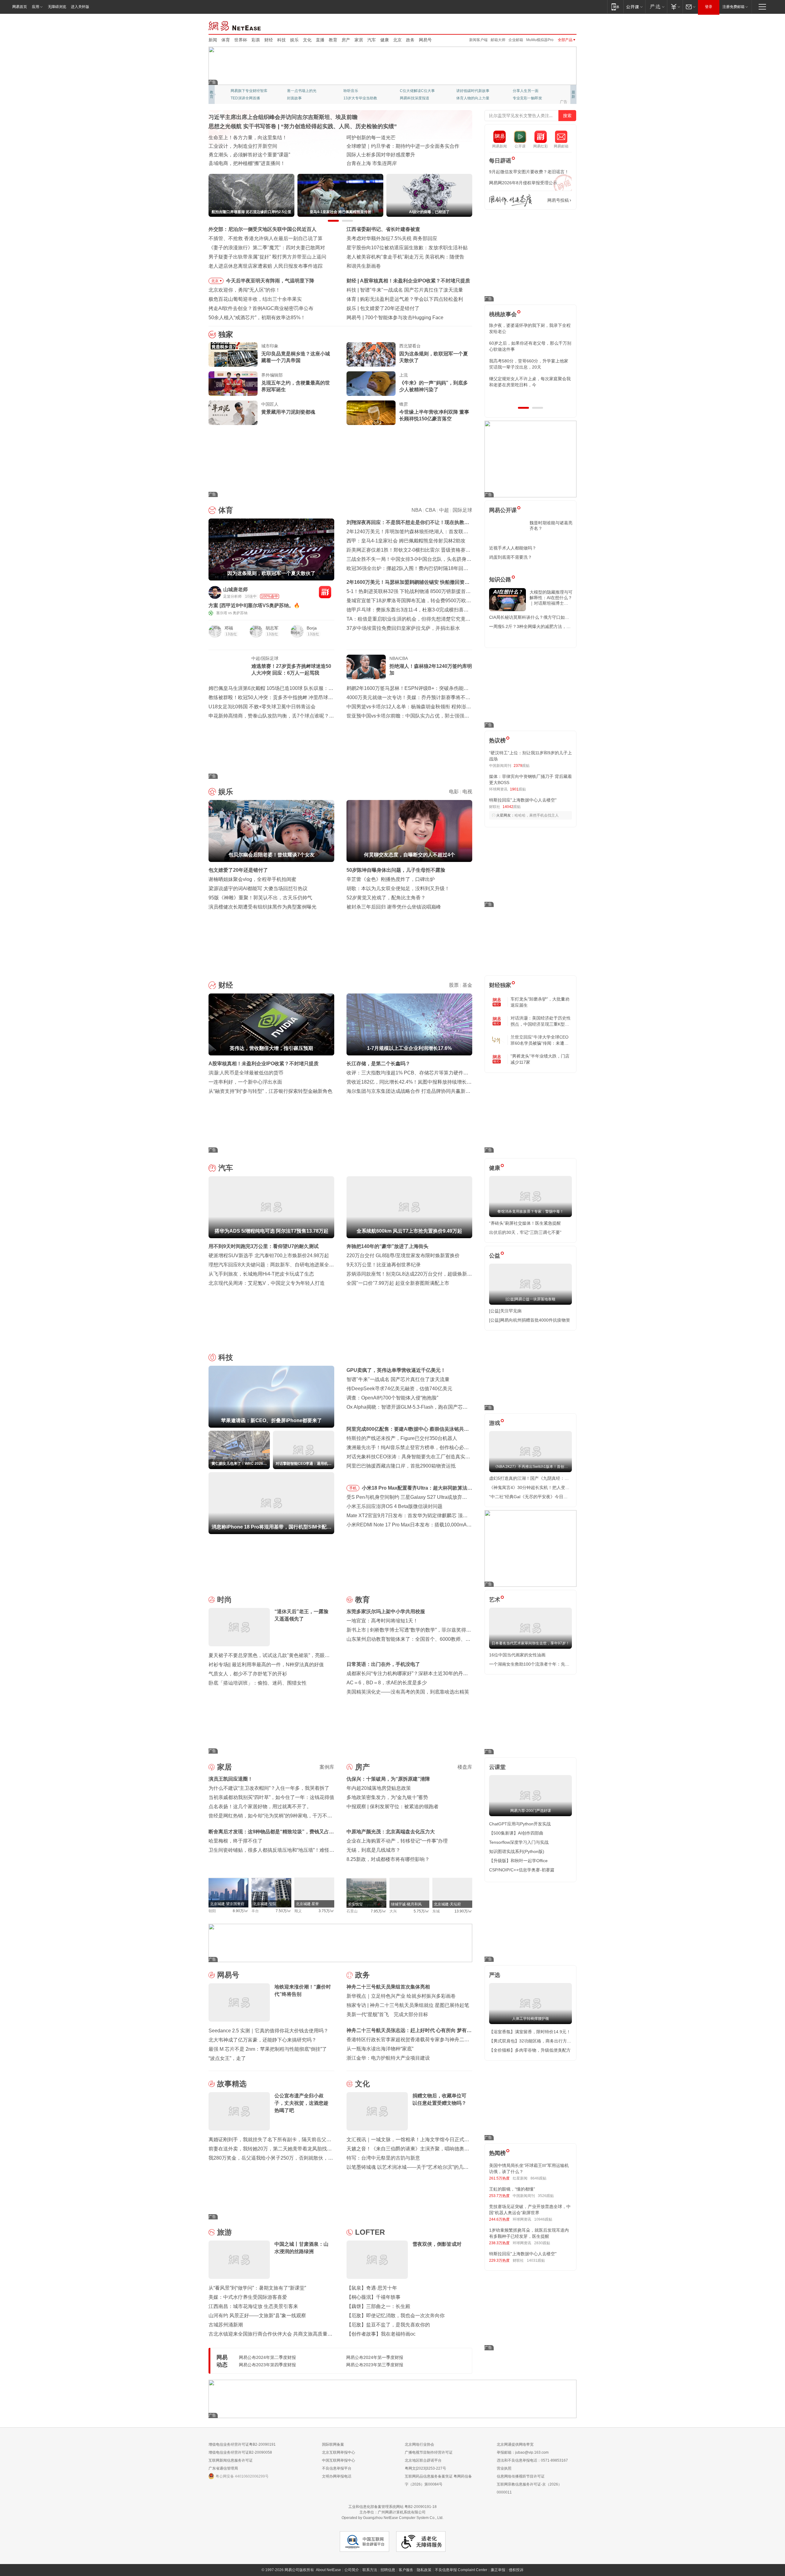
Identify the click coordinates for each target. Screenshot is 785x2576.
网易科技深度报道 (415, 98)
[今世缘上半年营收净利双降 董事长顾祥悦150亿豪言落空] (371, 413)
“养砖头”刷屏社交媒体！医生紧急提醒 (525, 1223)
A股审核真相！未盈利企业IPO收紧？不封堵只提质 (264, 1064)
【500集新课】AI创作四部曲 (516, 1833)
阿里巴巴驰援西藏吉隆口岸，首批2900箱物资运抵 (401, 1466)
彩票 (256, 40)
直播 (320, 40)
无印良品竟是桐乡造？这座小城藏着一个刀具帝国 (296, 357)
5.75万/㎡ (421, 1911)
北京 (397, 40)
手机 (353, 1488)
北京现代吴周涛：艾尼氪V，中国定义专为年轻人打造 (267, 1283)
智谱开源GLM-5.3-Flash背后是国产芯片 (408, 318)
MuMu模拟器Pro (540, 40)
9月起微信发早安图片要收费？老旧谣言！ (529, 172)
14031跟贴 (536, 2260)
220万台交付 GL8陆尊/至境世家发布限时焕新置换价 (403, 1255)
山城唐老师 (235, 589)
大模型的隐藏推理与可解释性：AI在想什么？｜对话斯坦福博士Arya (551, 598)
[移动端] (615, 7)
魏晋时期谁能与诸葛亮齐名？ (551, 526)
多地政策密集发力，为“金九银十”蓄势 (387, 1797)
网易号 (425, 40)
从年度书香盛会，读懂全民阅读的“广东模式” (257, 163)
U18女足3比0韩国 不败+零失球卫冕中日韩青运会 (262, 707)
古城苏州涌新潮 (226, 2325)
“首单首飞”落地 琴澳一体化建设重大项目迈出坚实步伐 (267, 146)
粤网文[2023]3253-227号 (425, 2468)
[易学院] (511, 200)
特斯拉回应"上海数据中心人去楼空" (523, 800)
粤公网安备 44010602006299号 (242, 2476)
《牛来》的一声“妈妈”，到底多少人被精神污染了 (434, 386)
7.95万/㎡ (379, 1911)
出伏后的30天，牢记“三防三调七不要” (525, 1232)
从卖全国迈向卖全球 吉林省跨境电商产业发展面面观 (266, 155)
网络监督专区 (557, 25)
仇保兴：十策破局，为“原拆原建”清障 (388, 1779)
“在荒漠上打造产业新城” (373, 146)
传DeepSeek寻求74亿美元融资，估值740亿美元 (399, 1389)
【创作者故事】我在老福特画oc (381, 2334)
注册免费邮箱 (733, 7)
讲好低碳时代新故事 (473, 91)
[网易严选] (656, 7)
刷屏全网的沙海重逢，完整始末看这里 (388, 155)
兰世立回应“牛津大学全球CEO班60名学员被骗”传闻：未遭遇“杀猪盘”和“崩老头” (540, 1040)
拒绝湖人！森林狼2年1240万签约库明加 (431, 670)
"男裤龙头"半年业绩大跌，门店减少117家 (540, 1059)
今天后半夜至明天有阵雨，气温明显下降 (270, 281)
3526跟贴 (546, 2196)
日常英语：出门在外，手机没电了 (383, 1664)
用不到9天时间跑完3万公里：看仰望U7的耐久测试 (264, 1246)
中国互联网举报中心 (339, 2460)
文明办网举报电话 (337, 2476)
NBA (417, 510)
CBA (430, 510)
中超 (444, 510)
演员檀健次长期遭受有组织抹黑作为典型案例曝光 (262, 907)
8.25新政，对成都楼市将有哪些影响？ (388, 1859)
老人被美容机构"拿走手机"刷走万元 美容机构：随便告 (405, 257)
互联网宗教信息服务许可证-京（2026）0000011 (529, 2488)
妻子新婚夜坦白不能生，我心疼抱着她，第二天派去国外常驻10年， (530, 328)
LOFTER (370, 2232)
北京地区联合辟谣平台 (423, 2460)
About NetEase (328, 2570)
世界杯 (241, 40)
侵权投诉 (516, 2570)
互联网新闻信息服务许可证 (231, 2460)
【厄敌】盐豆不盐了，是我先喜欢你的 (388, 2325)
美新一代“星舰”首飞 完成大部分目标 (387, 2014)
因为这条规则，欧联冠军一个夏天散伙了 (434, 357)
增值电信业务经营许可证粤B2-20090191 (242, 2444)
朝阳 (212, 1911)
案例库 (327, 1767)
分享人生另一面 (526, 91)
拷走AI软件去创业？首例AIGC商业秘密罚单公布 (261, 308)
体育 (226, 40)
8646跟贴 (538, 2178)
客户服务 (406, 2570)
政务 (410, 40)
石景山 (352, 1911)
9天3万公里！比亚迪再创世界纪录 (384, 1265)
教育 (333, 40)
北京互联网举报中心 (339, 2452)
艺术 (495, 1600)
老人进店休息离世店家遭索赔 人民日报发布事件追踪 (266, 266)
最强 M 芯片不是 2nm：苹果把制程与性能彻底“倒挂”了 (268, 2049)
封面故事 (294, 98)
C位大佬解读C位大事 (417, 91)
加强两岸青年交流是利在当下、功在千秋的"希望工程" (405, 163)
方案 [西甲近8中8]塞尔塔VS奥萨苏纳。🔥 (254, 605)
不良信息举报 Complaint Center (461, 2570)
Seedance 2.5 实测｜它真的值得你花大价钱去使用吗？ (268, 2031)
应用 (36, 7)
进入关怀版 (80, 7)
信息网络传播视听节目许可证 (521, 2476)
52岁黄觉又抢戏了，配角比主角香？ (386, 898)
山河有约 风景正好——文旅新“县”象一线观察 (257, 2316)
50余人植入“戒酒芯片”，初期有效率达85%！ (257, 318)
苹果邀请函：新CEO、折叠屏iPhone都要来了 (410, 290)
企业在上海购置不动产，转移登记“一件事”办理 (397, 1841)
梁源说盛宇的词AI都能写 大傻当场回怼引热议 (258, 888)
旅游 (224, 2232)
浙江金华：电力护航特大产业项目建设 (388, 2058)
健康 (385, 40)
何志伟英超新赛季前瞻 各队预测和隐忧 (402, 299)
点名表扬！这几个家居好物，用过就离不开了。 (260, 1807)
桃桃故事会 (503, 314)
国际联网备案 (333, 2444)
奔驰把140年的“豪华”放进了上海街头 (387, 1246)
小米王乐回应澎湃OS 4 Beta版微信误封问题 (394, 1506)
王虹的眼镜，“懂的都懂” (512, 2189)
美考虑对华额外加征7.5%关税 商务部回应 (392, 238)
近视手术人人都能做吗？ (513, 548)
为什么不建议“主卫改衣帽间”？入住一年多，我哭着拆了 (269, 1788)
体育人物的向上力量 (473, 98)
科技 (281, 40)
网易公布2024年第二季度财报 (267, 2357)
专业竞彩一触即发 (527, 98)
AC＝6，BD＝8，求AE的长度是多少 (387, 1683)
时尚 (224, 1600)
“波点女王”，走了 (227, 2058)
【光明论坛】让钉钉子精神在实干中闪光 (391, 138)
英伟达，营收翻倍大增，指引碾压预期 (402, 281)
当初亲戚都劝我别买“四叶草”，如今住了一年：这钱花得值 (271, 1797)
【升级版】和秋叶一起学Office (518, 1861)
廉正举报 (498, 2570)
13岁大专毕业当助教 (360, 98)
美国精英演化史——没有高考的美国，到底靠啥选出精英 (408, 1692)
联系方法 (370, 2570)
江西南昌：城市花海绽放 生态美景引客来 (253, 2306)
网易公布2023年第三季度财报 (375, 2365)
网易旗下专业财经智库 (249, 91)
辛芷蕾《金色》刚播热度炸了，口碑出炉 (391, 879)
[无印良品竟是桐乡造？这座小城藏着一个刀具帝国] (233, 354)
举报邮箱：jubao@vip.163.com (523, 2452)
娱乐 (294, 40)
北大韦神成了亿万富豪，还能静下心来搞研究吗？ (262, 2040)
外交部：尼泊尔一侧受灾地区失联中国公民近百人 (262, 229)
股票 (454, 985)
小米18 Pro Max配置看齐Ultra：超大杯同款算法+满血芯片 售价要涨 (415, 1489)
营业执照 (504, 2468)
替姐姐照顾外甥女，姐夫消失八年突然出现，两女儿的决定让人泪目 (528, 382)
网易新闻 (235, 25)
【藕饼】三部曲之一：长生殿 (378, 2306)
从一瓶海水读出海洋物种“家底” (380, 2049)
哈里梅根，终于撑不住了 (235, 1841)
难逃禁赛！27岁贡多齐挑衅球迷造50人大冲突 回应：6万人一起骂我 (291, 670)
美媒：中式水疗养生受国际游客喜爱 (248, 2297)
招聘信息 (388, 2570)
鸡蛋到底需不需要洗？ (511, 557)
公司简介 (352, 2570)
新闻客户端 (478, 40)
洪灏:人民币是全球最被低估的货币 (246, 1073)
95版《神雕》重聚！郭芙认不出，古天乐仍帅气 (260, 898)
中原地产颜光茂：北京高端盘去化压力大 (391, 1832)
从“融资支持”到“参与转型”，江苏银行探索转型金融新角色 (270, 1091)
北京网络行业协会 (419, 2444)
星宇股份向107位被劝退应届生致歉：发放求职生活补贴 (407, 248)
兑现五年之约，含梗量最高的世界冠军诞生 (296, 386)
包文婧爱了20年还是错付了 (238, 870)
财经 (269, 40)
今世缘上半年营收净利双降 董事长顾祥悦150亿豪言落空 (434, 415)
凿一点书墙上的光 (302, 91)
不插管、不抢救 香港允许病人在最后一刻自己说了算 (266, 238)
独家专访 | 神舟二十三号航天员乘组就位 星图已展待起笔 (408, 2005)
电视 (467, 792)
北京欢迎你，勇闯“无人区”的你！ (244, 290)
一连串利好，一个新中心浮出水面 (245, 1082)
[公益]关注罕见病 (505, 1311)
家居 (359, 40)
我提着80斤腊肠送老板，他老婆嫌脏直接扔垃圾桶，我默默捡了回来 (530, 346)
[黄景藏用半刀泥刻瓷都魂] (233, 413)
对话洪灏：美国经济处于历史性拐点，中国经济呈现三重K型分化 (541, 1021)
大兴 (393, 1911)
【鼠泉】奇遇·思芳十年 (372, 2288)
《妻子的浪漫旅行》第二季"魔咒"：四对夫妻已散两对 (267, 248)
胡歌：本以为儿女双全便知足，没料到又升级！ (398, 888)
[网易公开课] (634, 7)
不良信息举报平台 (337, 2468)
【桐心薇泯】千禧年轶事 (373, 2297)
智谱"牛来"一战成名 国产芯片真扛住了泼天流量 (398, 1379)
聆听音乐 (351, 91)
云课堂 (497, 1767)
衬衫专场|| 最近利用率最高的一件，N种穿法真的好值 (266, 1665)
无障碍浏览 (57, 7)
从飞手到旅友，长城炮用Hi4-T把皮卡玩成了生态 (261, 1274)
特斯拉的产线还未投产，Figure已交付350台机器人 (402, 1438)
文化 (307, 40)
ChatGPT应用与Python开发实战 (520, 1824)
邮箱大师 (498, 40)
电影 (454, 792)
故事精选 (232, 2084)
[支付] (675, 7)
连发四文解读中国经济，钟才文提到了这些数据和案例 (267, 138)
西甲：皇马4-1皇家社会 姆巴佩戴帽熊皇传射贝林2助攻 (406, 541)
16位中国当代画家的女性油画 (517, 1655)
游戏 (495, 1423)
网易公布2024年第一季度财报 (375, 2357)
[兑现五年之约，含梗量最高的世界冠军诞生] (233, 384)
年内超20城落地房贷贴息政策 (379, 1788)
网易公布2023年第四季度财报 (267, 2365)
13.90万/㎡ (463, 1911)
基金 (467, 985)
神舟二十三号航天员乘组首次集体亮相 (388, 1987)
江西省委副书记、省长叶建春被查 (383, 229)
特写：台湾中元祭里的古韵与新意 (383, 2158)
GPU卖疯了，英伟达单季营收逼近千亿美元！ (396, 1370)
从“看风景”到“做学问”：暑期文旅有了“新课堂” (257, 2288)
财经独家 (500, 985)
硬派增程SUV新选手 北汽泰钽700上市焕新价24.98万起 (269, 1255)
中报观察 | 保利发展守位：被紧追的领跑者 (392, 1807)
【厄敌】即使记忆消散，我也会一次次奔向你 (396, 2316)
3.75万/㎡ (326, 1911)
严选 (495, 1975)
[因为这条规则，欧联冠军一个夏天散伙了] (371, 354)
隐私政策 (424, 2570)
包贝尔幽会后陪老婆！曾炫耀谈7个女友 (403, 308)
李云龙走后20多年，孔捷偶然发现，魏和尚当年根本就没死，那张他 (530, 364)
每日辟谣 (500, 161)
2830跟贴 (542, 2243)
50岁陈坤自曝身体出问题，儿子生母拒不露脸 (396, 870)
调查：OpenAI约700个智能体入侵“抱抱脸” (392, 1398)
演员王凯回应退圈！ (231, 1779)
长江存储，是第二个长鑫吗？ (378, 1064)
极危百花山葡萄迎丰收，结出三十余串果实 (255, 299)
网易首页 (20, 7)
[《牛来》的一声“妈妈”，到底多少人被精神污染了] (371, 384)
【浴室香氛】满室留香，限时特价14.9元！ (530, 2032)
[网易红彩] (325, 592)
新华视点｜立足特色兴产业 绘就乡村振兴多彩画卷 (401, 1996)
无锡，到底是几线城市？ (373, 1850)
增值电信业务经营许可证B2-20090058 (240, 2452)
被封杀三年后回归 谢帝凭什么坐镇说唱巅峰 (394, 907)
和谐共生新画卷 (364, 266)
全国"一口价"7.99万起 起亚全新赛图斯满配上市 (398, 1283)
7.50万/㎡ (283, 1911)
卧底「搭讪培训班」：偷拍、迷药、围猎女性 (258, 1683)
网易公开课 (503, 510)
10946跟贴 (543, 2219)
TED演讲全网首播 (245, 98)
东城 (436, 1911)
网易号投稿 (558, 200)
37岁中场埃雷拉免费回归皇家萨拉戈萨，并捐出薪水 (403, 628)
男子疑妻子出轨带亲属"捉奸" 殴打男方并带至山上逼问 (267, 257)
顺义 (298, 1911)
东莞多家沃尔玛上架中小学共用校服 (386, 1611)
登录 (709, 7)
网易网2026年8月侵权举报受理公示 (523, 183)
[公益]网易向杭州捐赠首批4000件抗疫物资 (530, 1320)
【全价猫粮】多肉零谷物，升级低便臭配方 (530, 2050)
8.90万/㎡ (241, 1911)
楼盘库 (465, 1767)
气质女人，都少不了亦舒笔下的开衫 (248, 1674)
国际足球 (462, 510)
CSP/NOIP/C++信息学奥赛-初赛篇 (522, 1870)
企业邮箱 (516, 40)
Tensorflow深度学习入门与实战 (519, 1842)
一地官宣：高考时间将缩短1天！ (382, 1621)
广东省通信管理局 (223, 2468)
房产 (346, 40)
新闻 (213, 40)
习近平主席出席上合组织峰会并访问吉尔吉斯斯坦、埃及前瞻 (283, 117)
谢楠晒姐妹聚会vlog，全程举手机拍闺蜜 (252, 879)
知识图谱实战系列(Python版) (517, 1851)
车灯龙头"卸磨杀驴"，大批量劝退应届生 (540, 1002)
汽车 (372, 40)
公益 (495, 1256)
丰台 (255, 1911)
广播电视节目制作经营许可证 (429, 2452)
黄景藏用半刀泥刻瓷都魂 (288, 412)
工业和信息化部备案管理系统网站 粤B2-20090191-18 (392, 2507)
